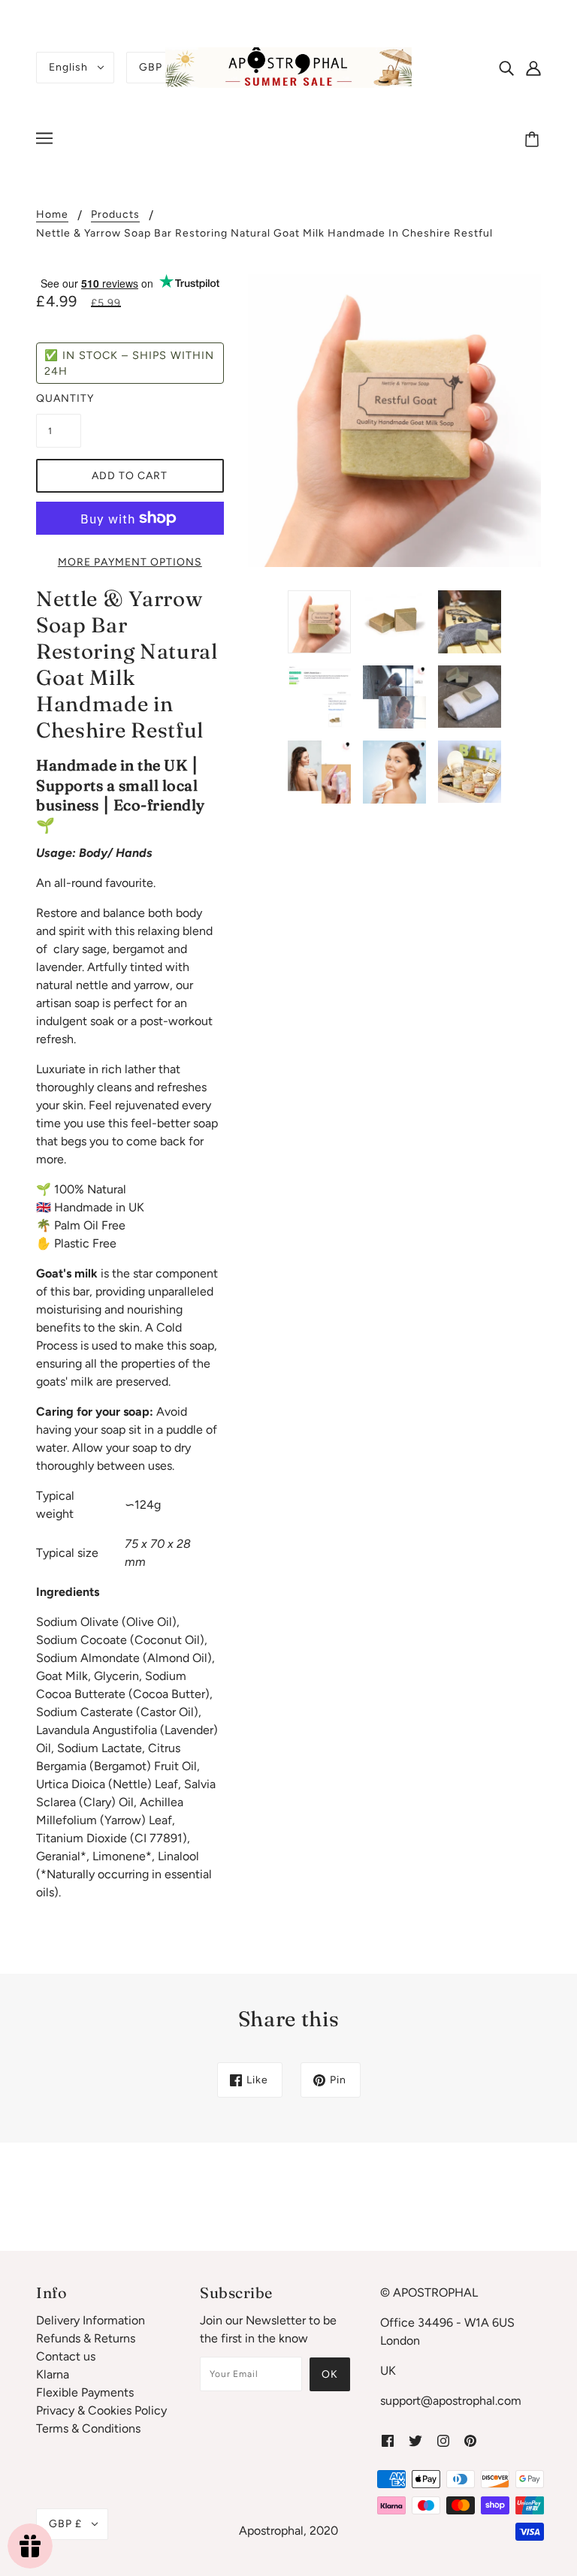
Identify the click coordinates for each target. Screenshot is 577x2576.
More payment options (130, 562)
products (115, 215)
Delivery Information (91, 2320)
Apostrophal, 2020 (288, 2531)
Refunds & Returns (86, 2338)
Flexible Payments (85, 2392)
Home (52, 215)
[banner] (288, 66)
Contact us (66, 2356)
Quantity (59, 398)
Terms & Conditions (88, 2428)
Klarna (53, 2374)
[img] (506, 68)
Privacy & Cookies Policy (101, 2410)
